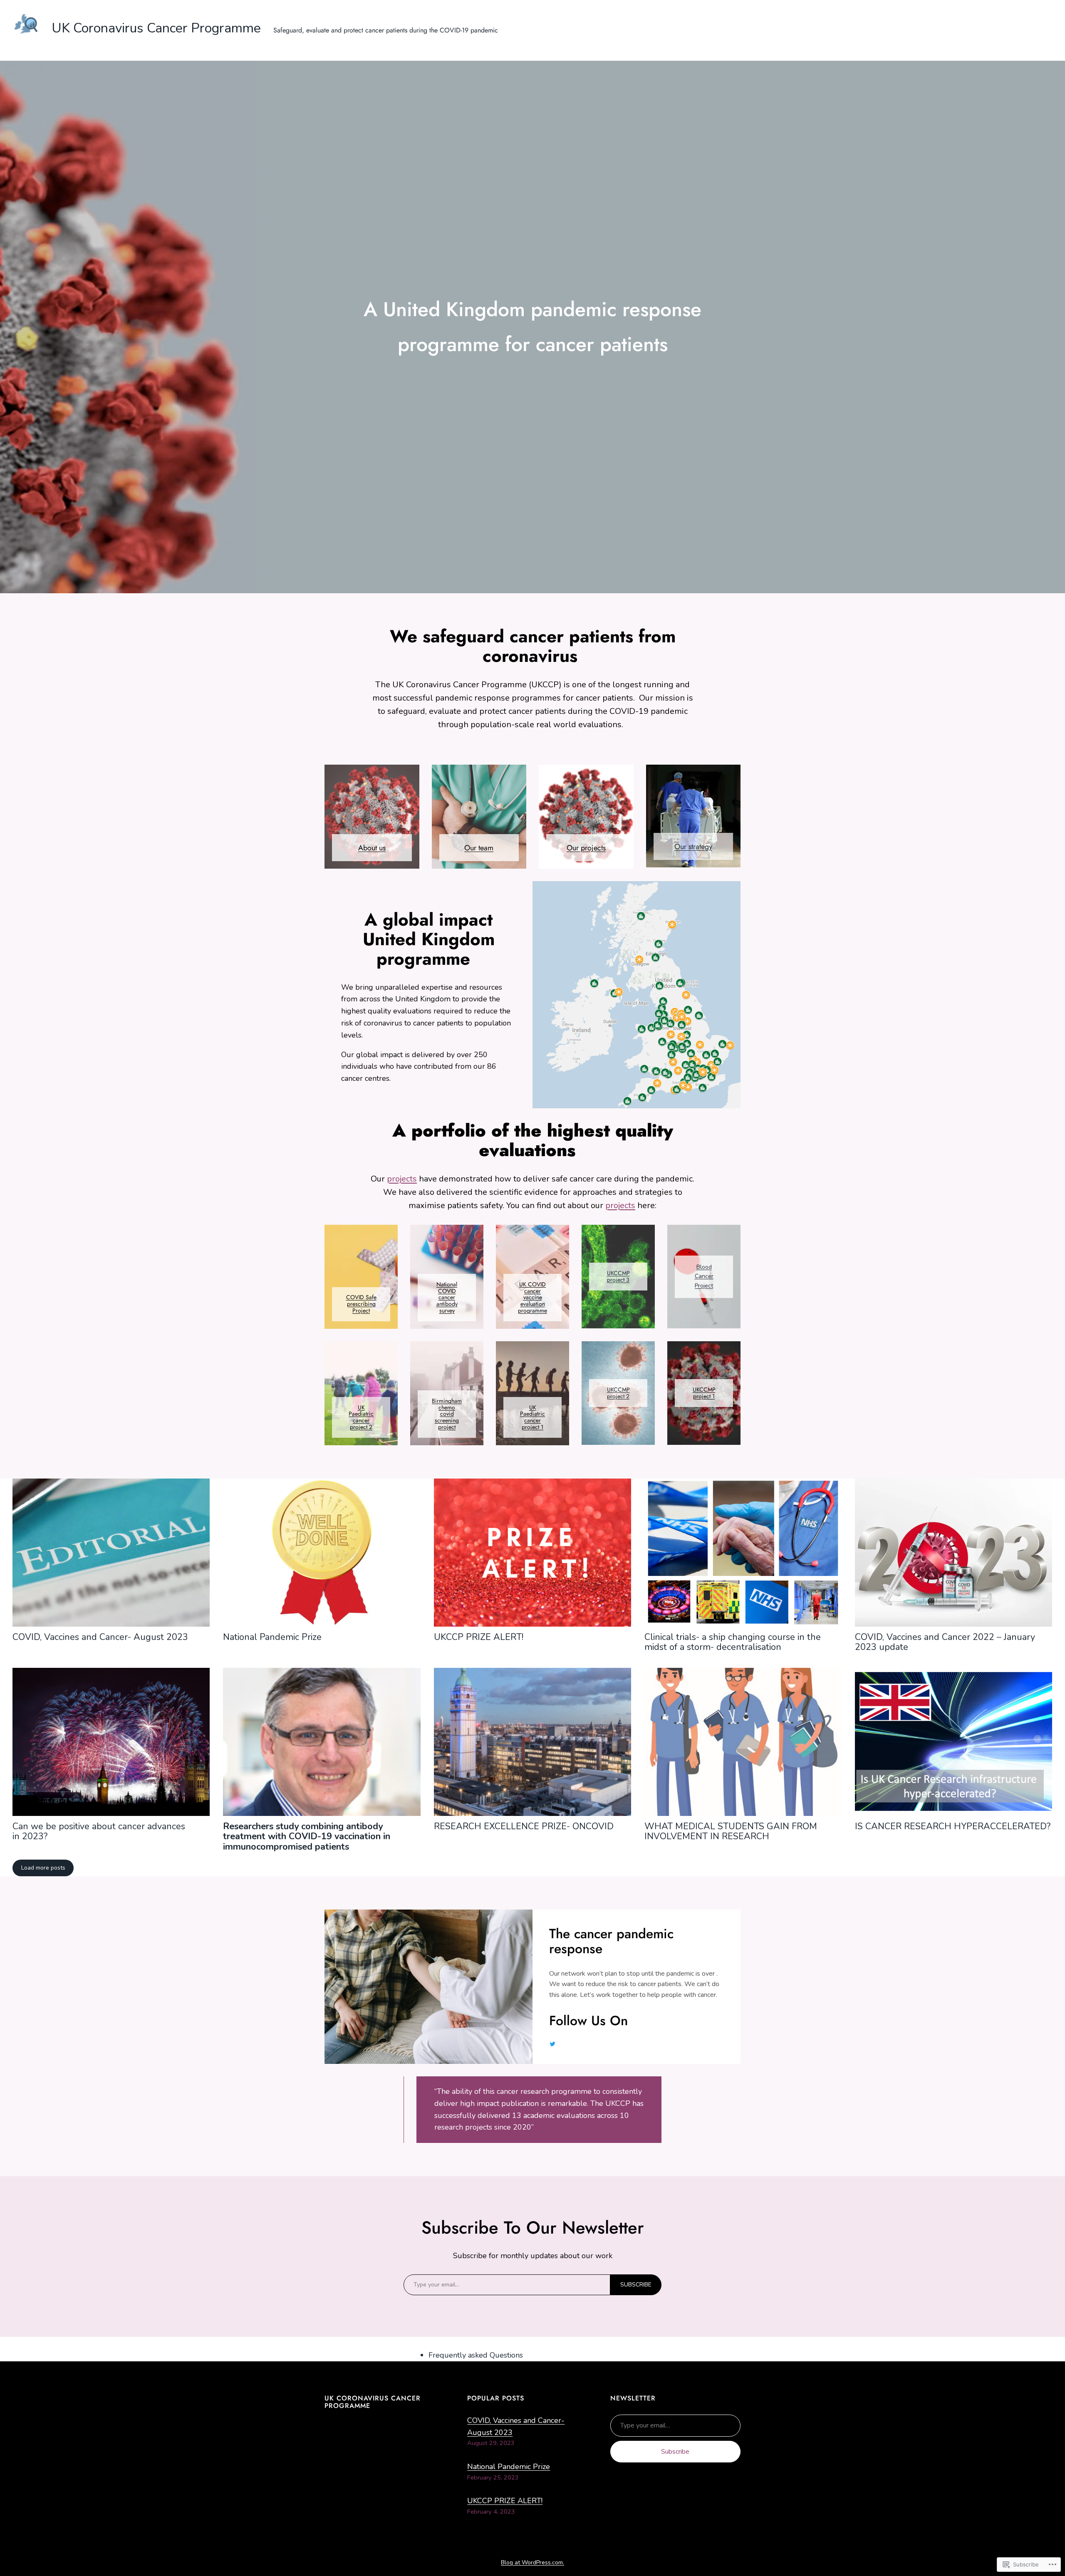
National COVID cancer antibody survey (447, 1297)
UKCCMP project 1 (704, 1393)
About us (372, 848)
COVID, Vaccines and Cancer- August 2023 (100, 1637)
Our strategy (693, 847)
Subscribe (675, 2452)
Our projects (586, 848)
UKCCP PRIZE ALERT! (479, 1637)
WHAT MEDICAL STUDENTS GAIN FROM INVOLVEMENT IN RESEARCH (731, 1831)
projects (402, 1179)
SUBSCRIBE (636, 2285)
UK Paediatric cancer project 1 (532, 1417)
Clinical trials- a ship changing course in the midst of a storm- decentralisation (733, 1642)
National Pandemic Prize (272, 1637)
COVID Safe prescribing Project (361, 1304)
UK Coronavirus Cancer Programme (156, 28)
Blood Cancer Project (704, 1276)
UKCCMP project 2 (618, 1393)
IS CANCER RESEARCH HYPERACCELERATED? (953, 1826)
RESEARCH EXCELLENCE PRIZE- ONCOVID (524, 1826)
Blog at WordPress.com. (532, 2562)
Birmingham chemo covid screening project (447, 1414)
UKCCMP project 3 (618, 1276)
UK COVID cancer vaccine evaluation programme (532, 1297)
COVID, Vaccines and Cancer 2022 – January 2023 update (945, 1642)
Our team (479, 848)
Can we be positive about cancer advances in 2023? (99, 1831)
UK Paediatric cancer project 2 (361, 1417)
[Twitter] (552, 2044)
